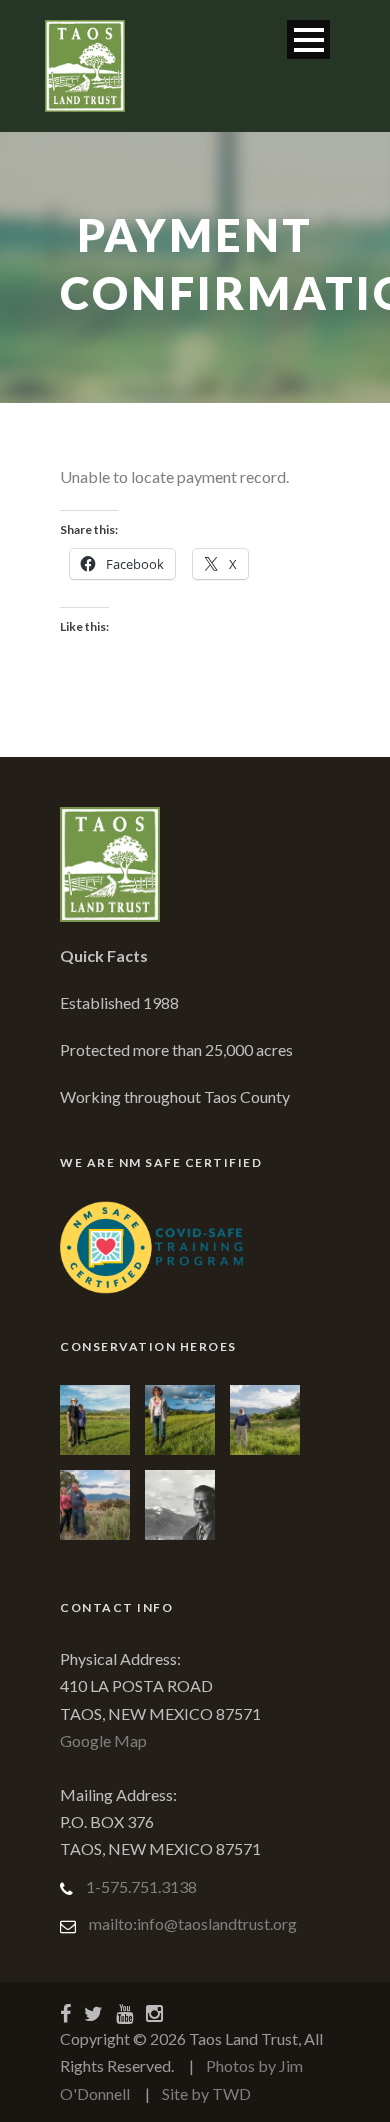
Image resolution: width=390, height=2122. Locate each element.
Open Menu (308, 39)
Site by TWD (206, 2093)
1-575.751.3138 (141, 1886)
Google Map (103, 1740)
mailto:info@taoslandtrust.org (193, 1923)
